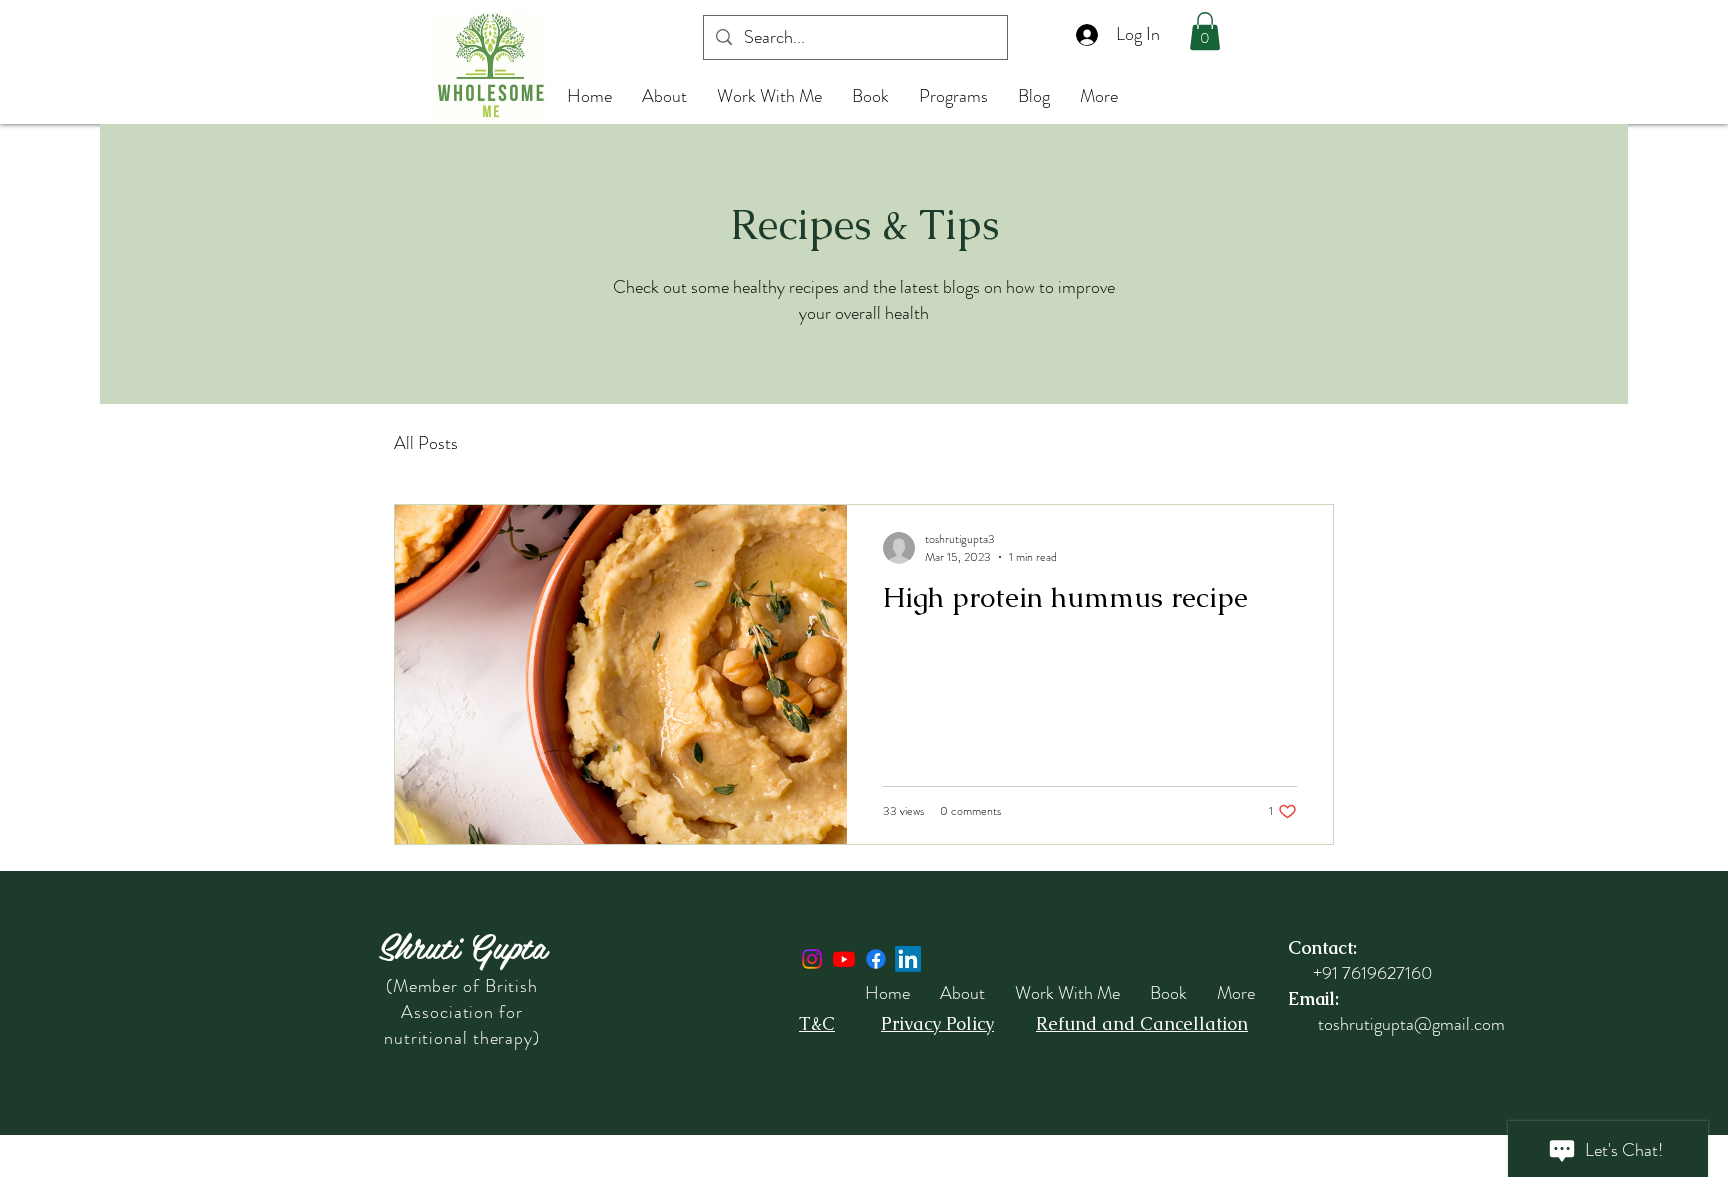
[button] (1205, 31)
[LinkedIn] (908, 959)
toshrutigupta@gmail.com (1411, 1024)
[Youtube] (844, 959)
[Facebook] (876, 959)
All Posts (426, 443)
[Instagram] (812, 959)
